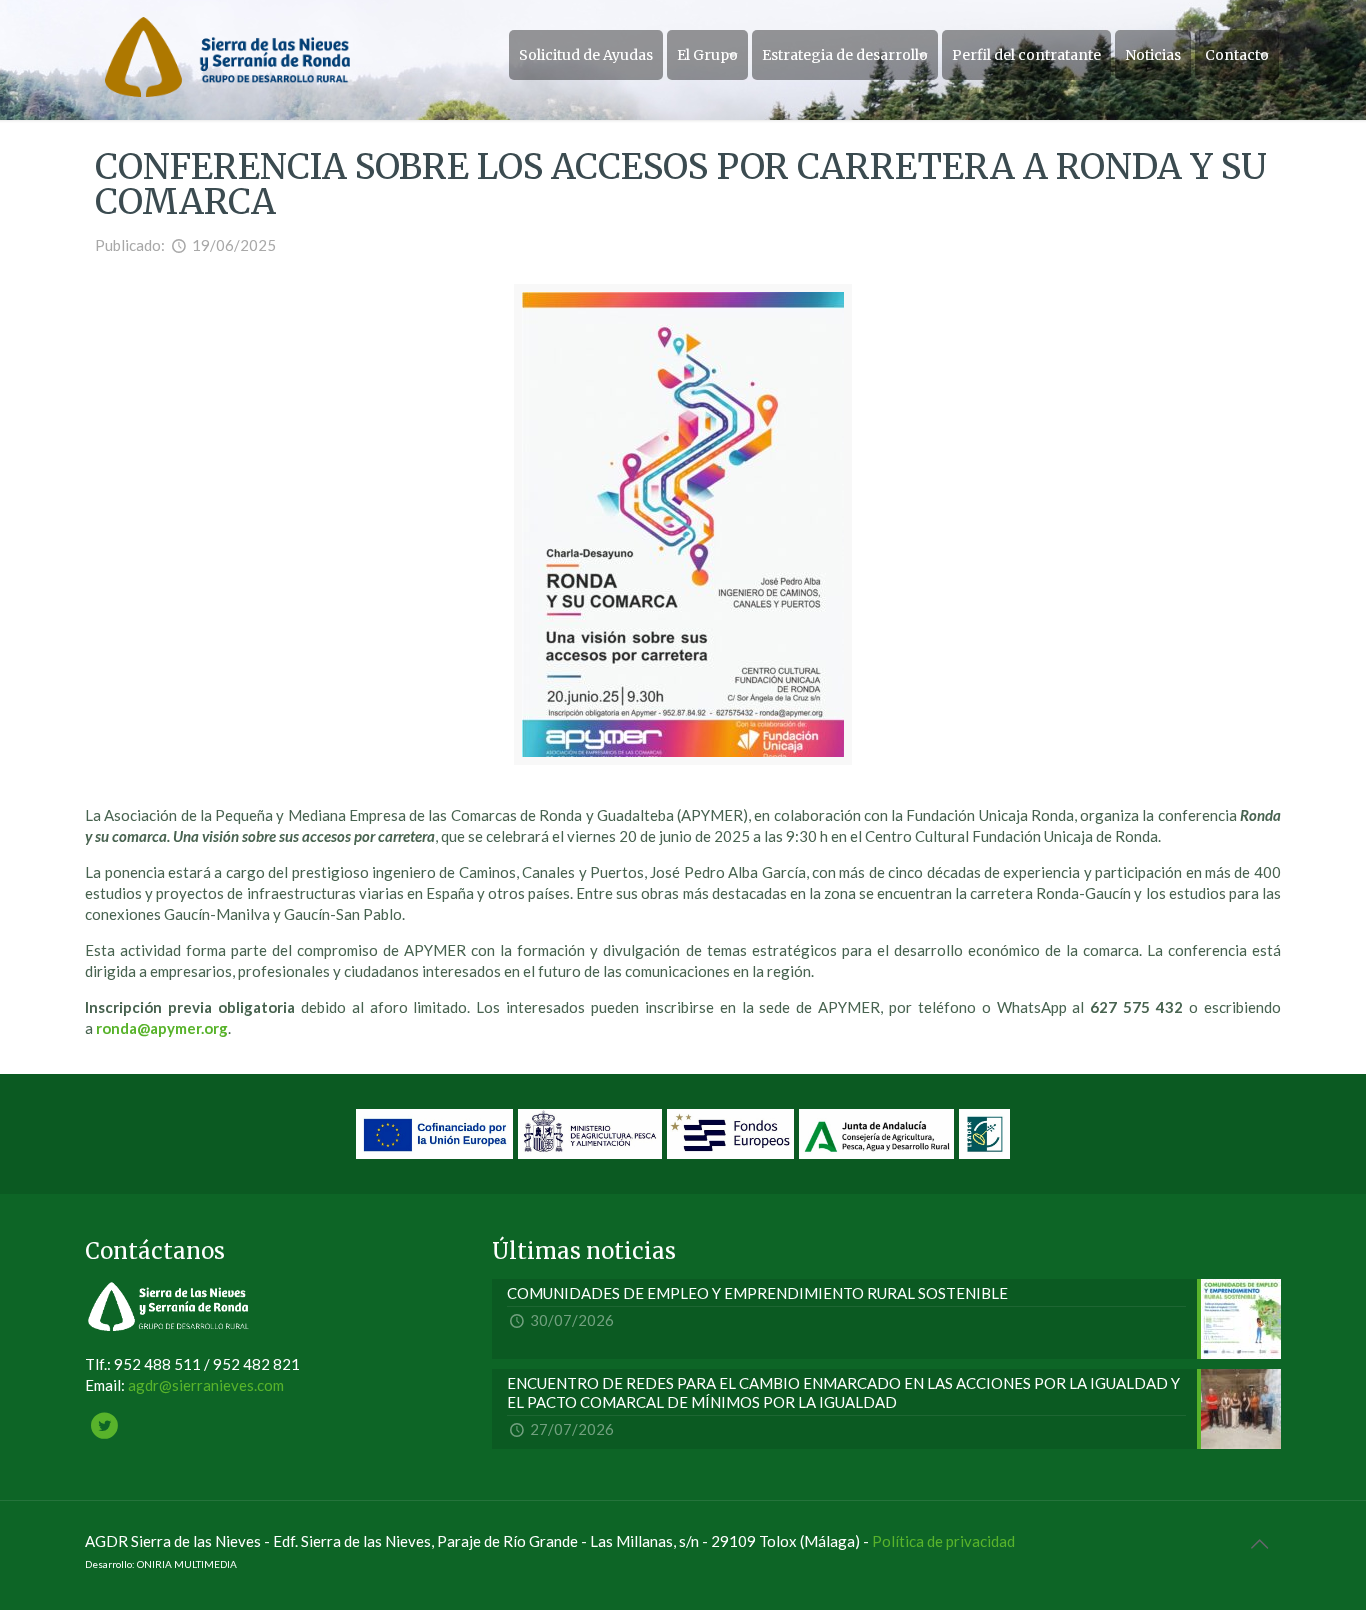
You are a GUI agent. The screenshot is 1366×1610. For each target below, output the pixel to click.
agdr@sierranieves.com (206, 1385)
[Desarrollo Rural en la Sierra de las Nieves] (227, 55)
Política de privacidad (943, 1541)
